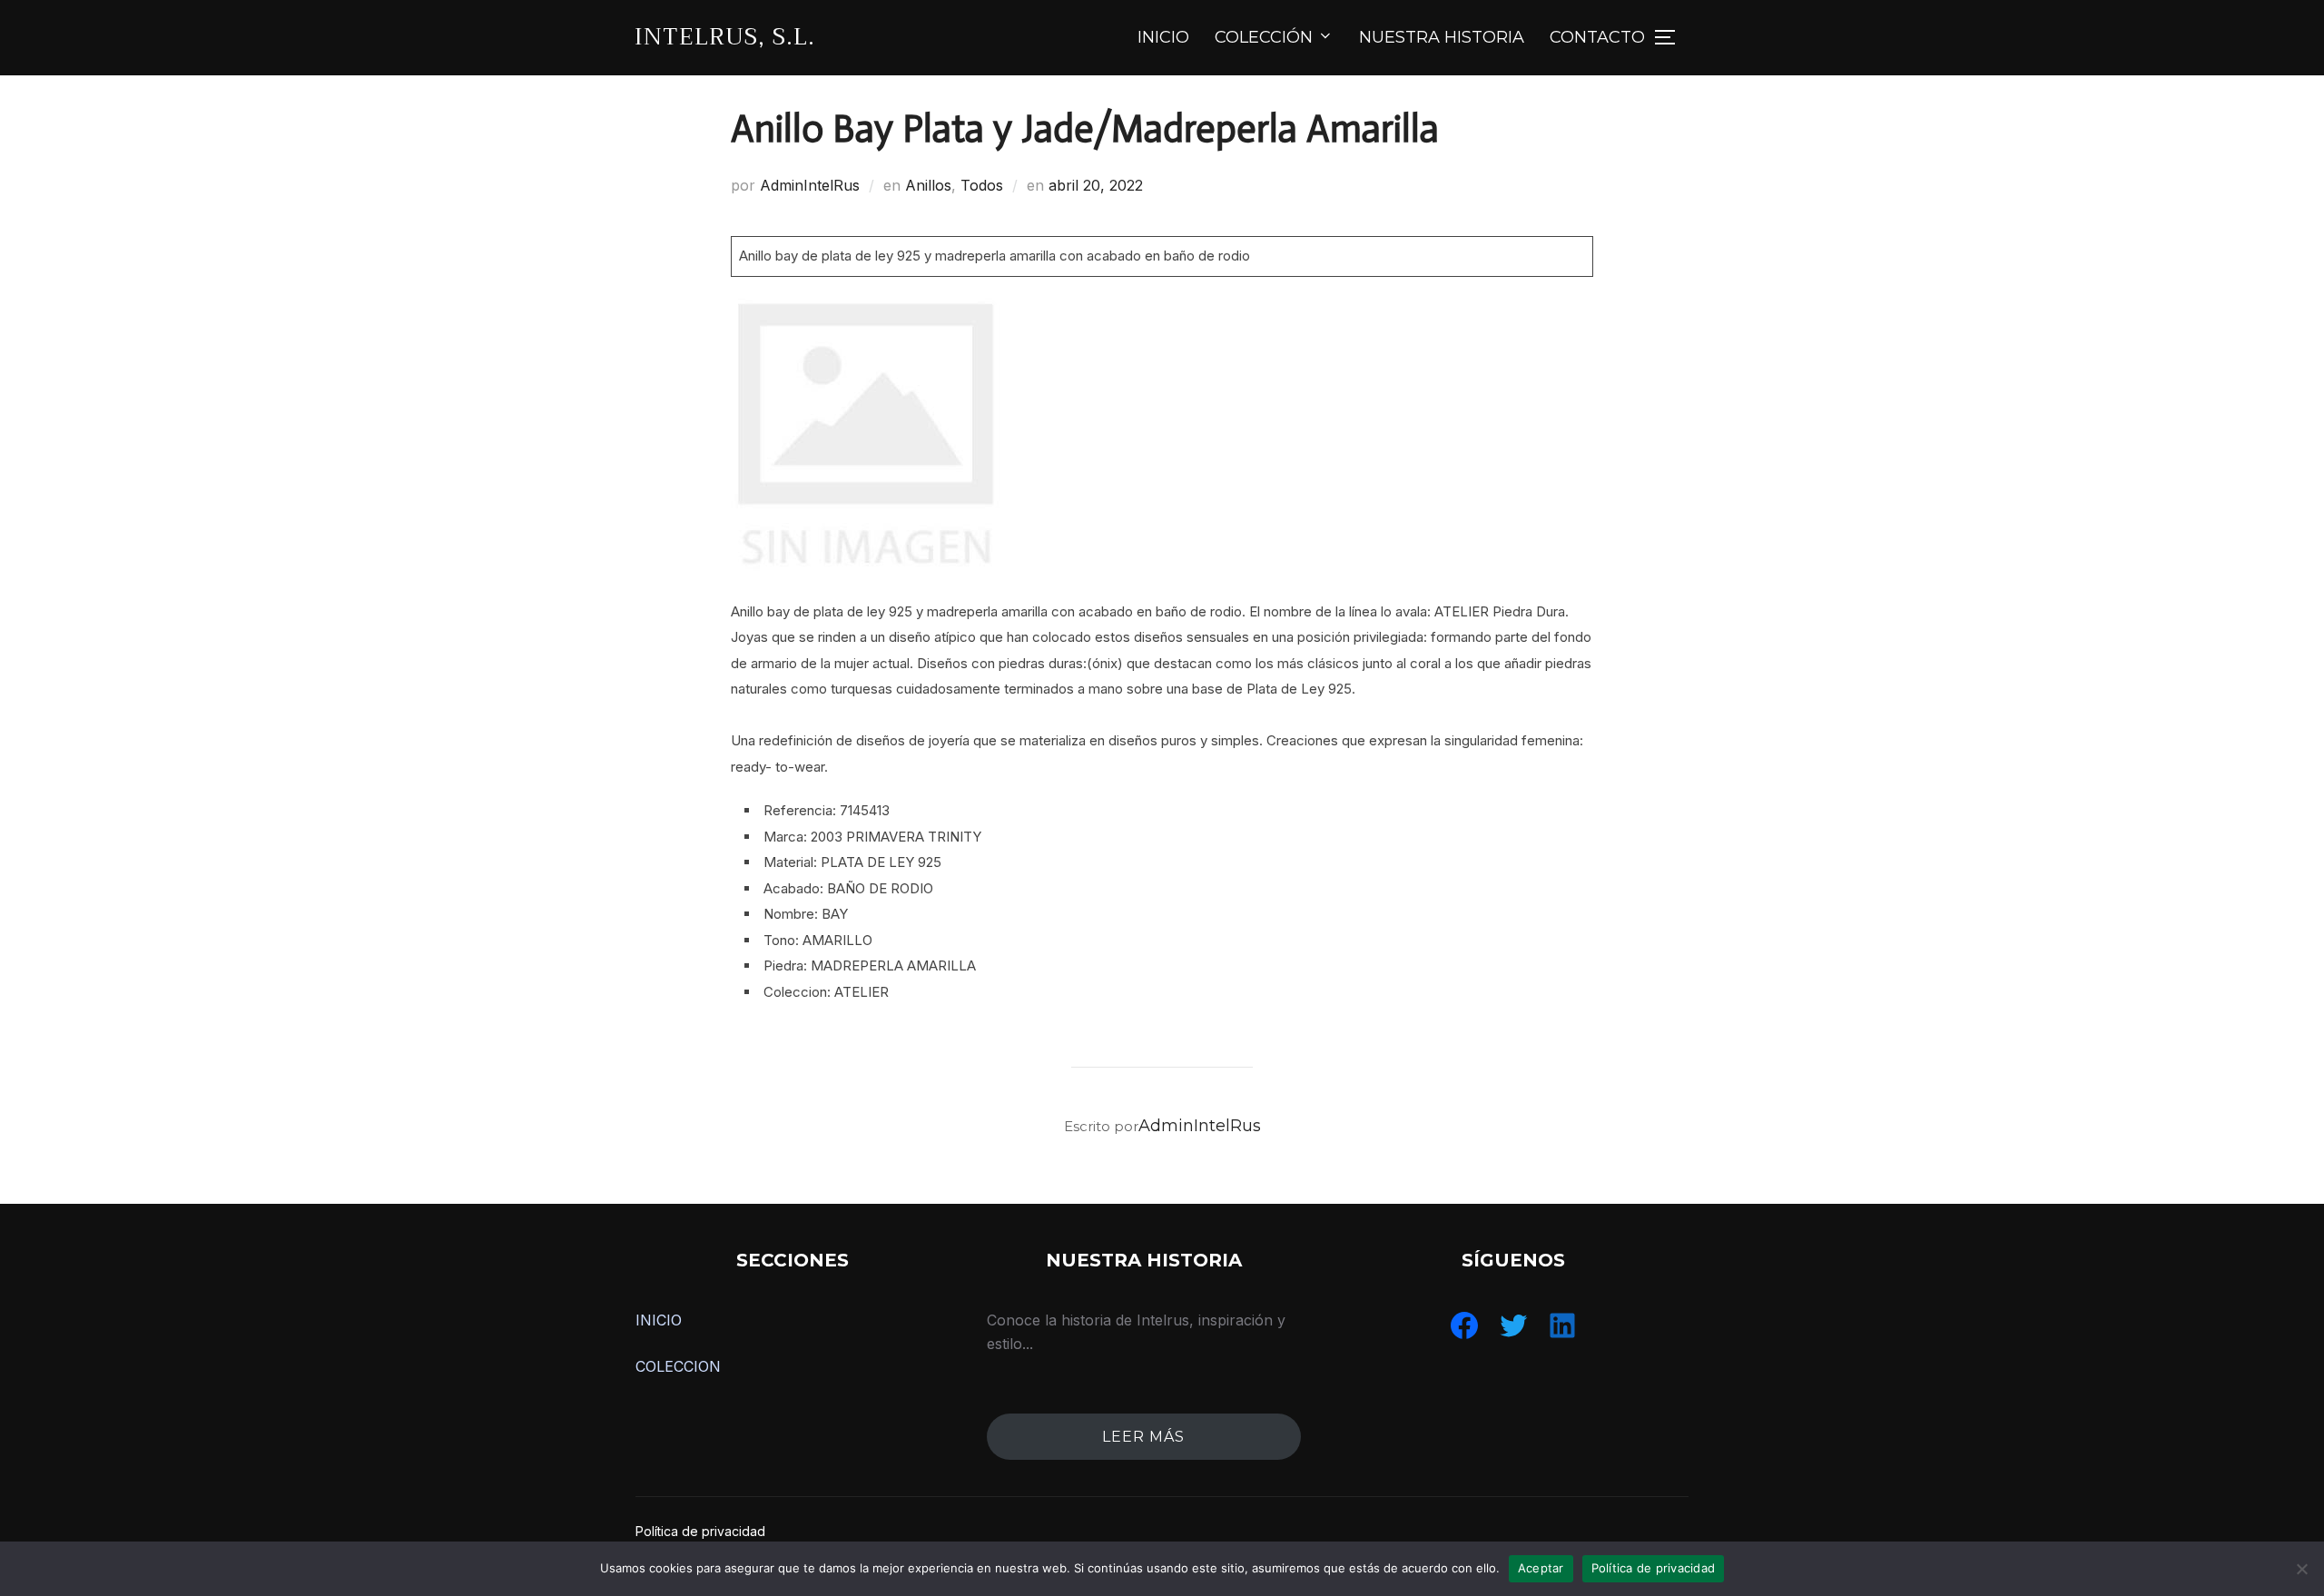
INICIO (1163, 37)
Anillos (928, 185)
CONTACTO (1597, 37)
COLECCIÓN (1264, 37)
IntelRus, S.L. (725, 37)
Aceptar (1541, 1568)
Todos (982, 185)
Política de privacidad (700, 1531)
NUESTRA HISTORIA (1442, 37)
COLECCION (678, 1366)
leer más (1143, 1437)
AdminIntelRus (810, 185)
